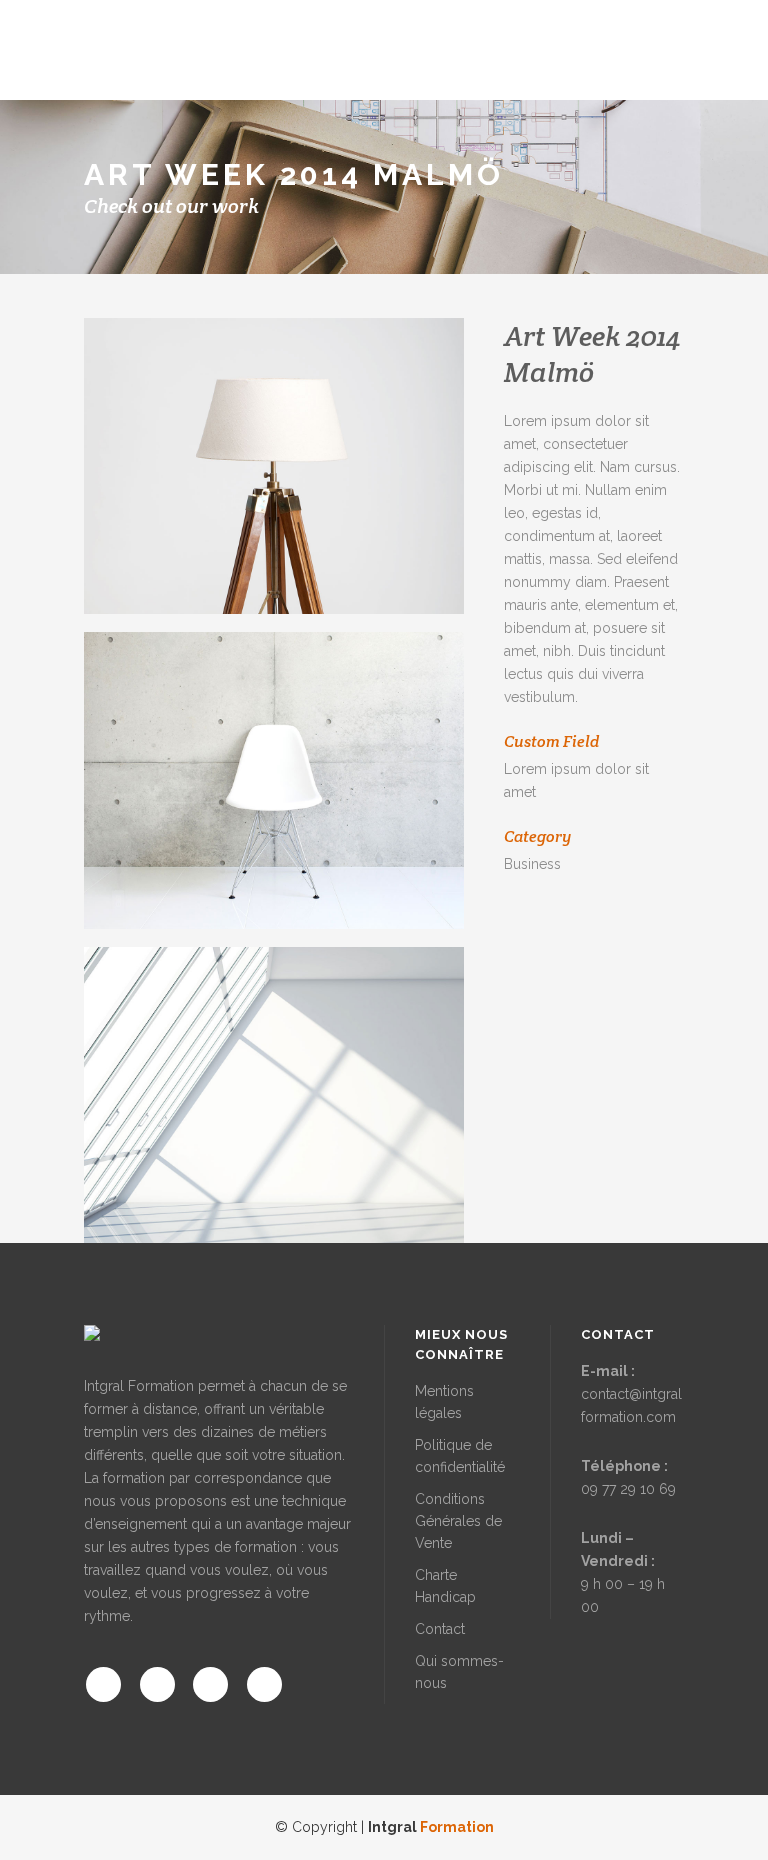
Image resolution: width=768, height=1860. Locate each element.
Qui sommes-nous (459, 1672)
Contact (440, 1629)
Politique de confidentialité (460, 1456)
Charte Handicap (445, 1586)
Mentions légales (444, 1402)
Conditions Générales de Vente (458, 1521)
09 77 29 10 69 (628, 1489)
